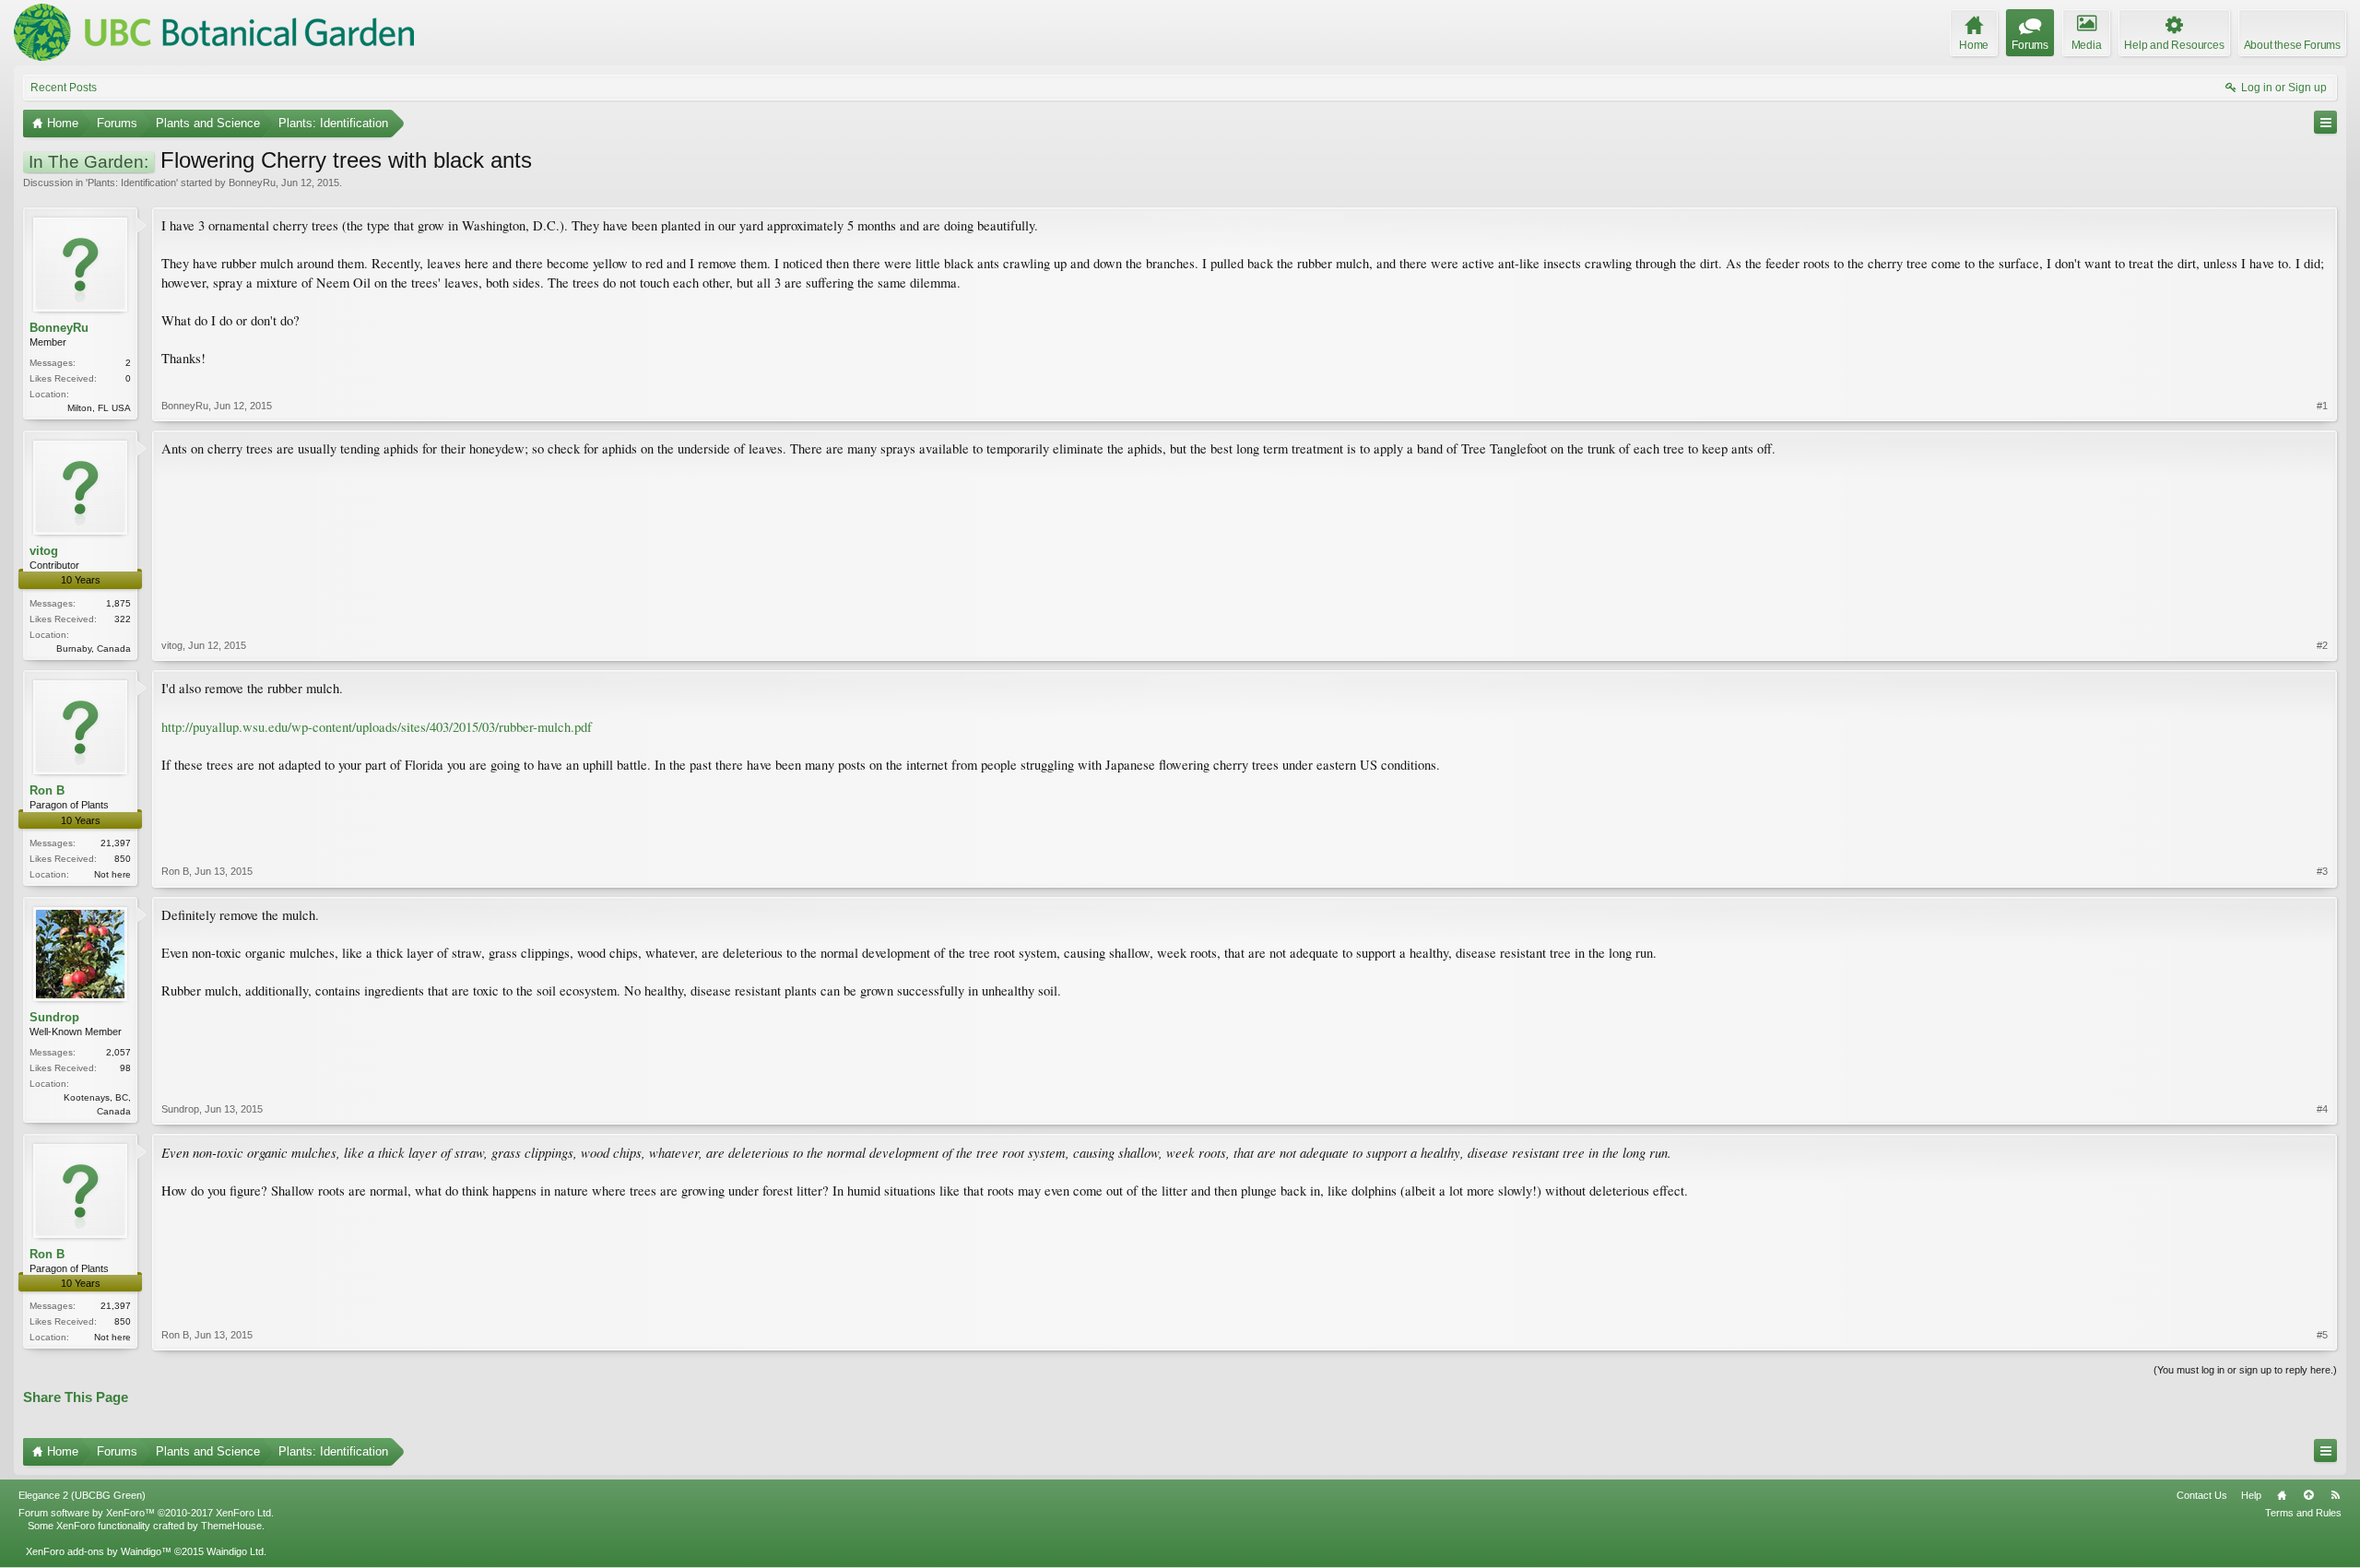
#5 (2322, 1335)
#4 (2322, 1109)
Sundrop (54, 1017)
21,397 (116, 843)
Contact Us (2202, 1495)
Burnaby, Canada (94, 648)
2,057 (118, 1052)
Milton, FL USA (99, 408)
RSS (2335, 1495)
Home (2282, 1495)
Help (2251, 1495)
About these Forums (2292, 45)
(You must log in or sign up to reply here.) (2245, 1370)
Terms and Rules (2303, 1513)
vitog (44, 551)
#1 (2322, 406)
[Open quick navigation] (2325, 122)
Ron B (47, 790)
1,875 (118, 603)
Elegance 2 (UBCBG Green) (82, 1495)
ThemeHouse (231, 1526)
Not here (112, 874)
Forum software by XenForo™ (146, 1513)
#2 (2322, 645)
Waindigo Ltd (235, 1551)
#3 (2322, 871)
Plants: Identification (132, 183)
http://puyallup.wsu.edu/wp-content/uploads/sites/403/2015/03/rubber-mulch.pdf (377, 727)
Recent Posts (64, 88)
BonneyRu (252, 183)
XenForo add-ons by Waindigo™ (99, 1551)
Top (2308, 1495)
